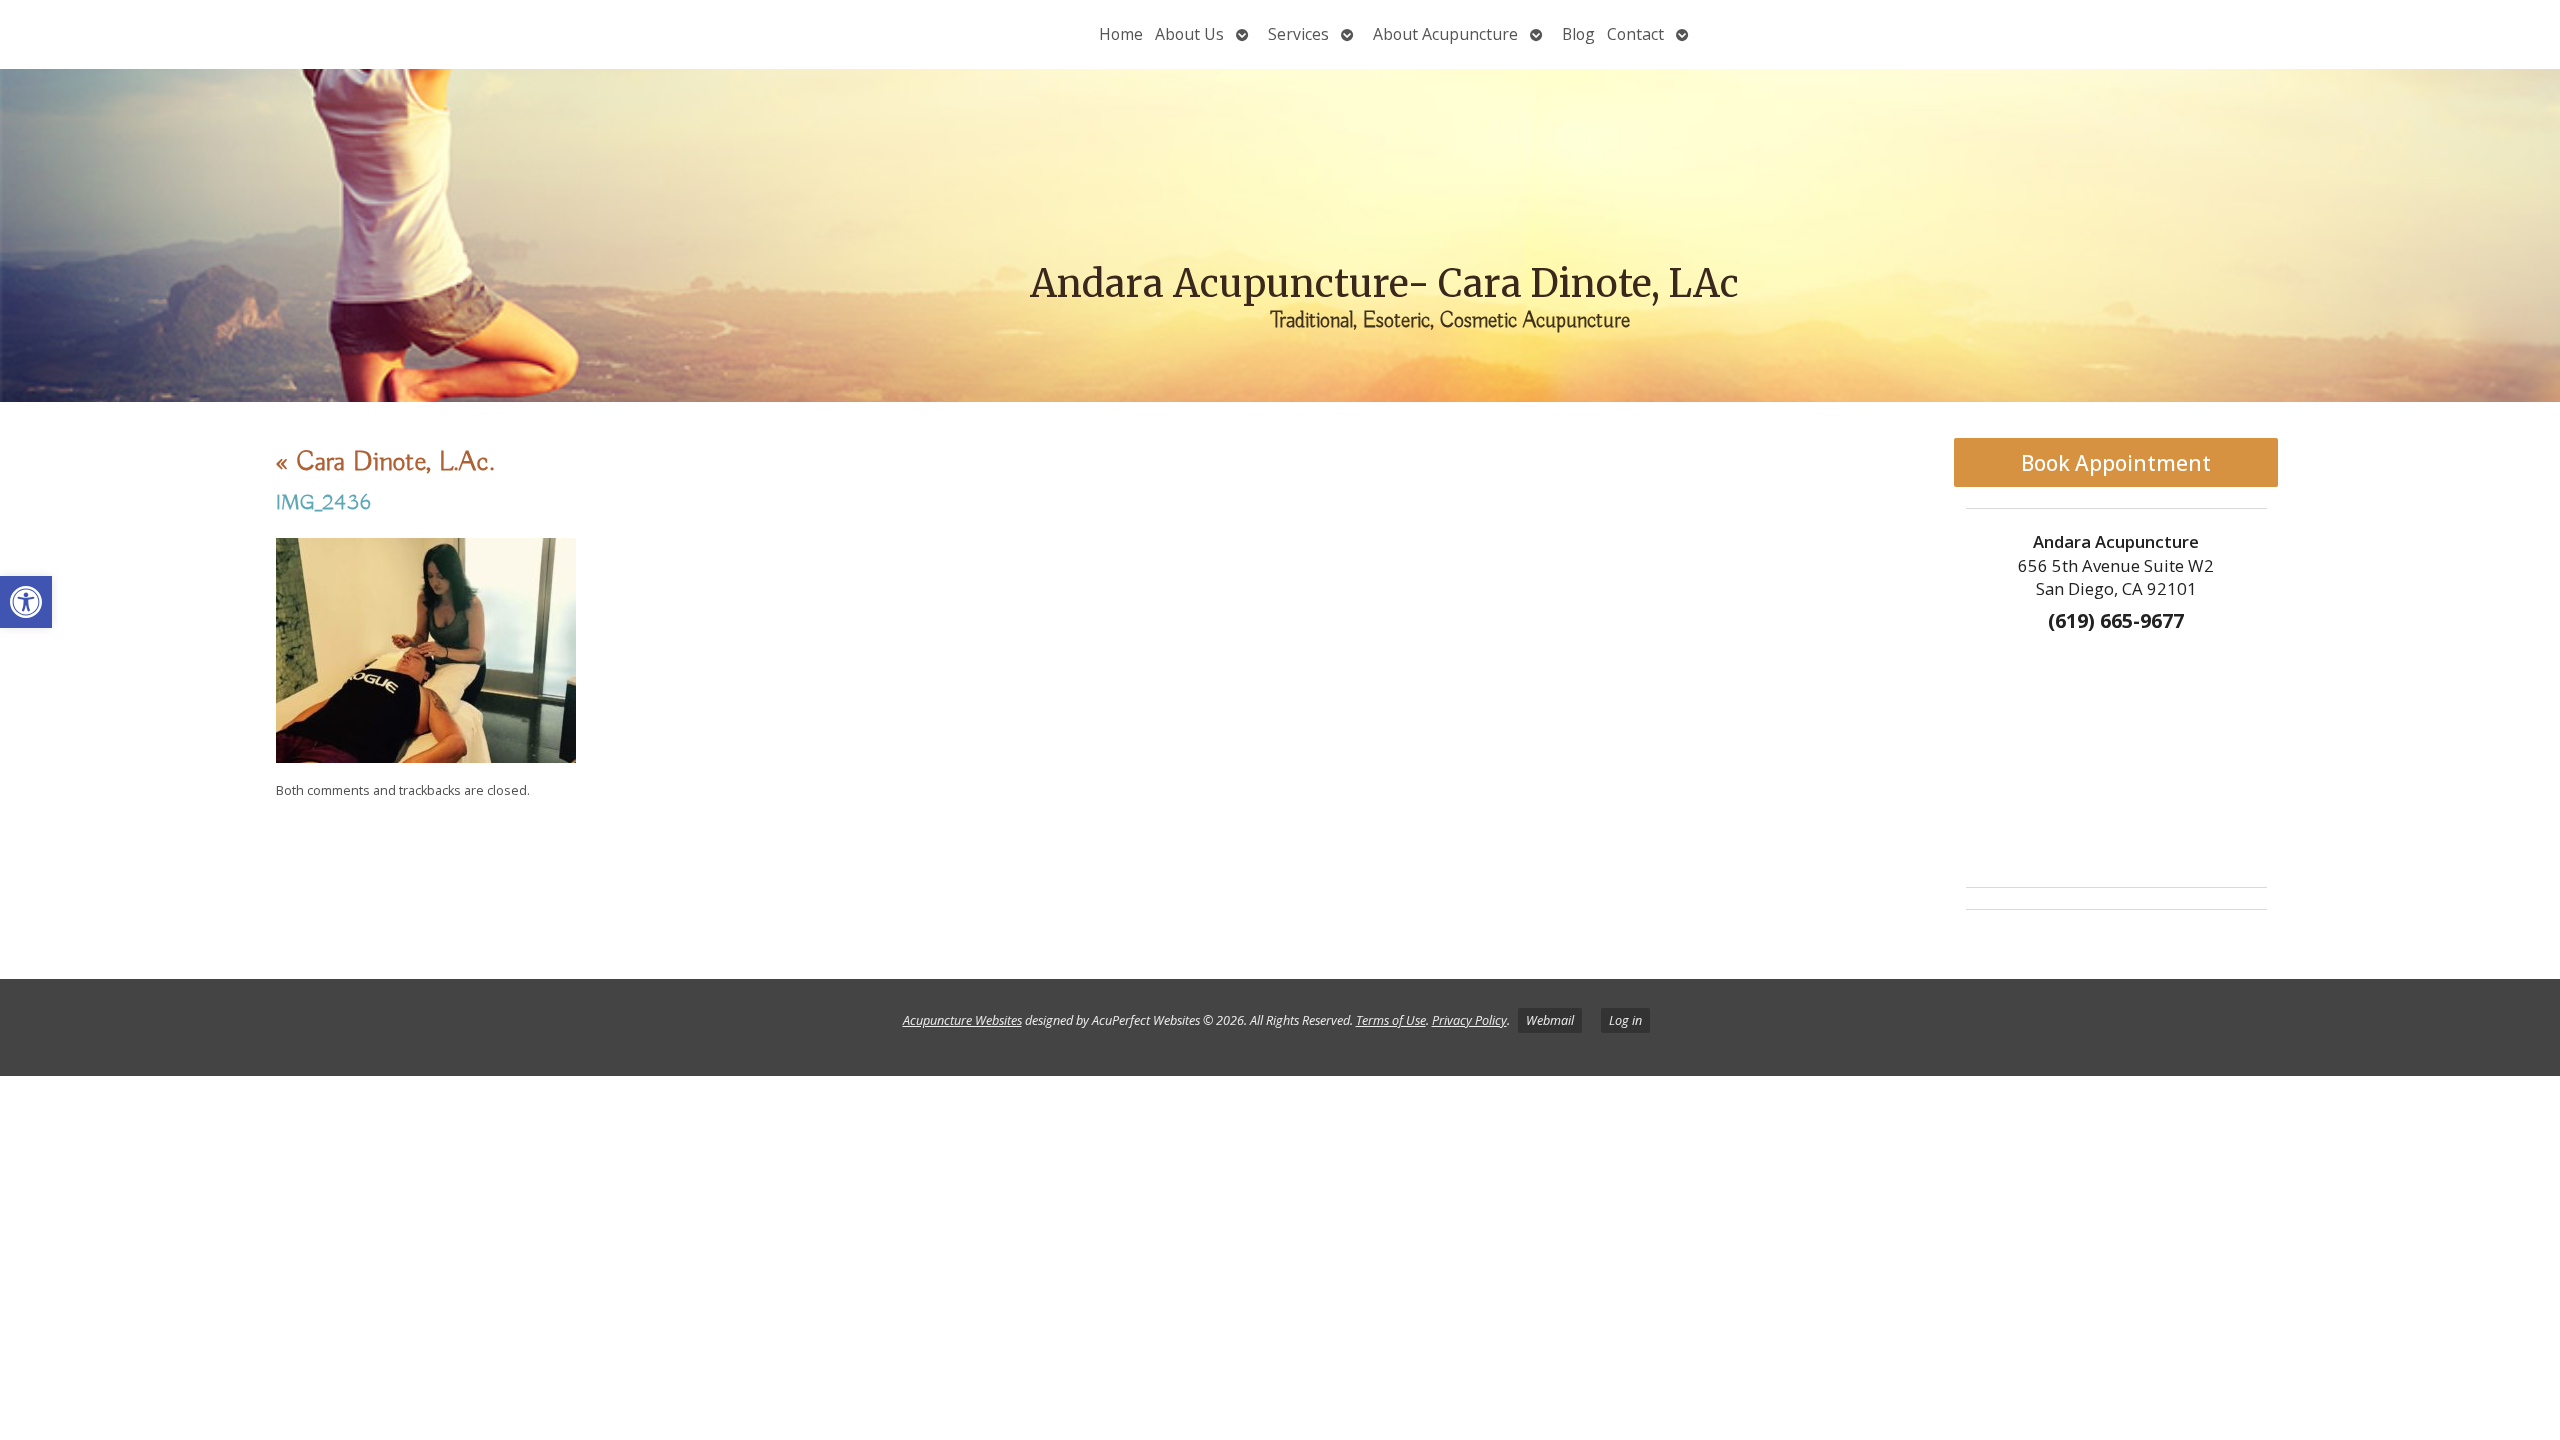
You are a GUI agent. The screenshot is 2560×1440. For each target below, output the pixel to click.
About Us (1189, 34)
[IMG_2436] (426, 757)
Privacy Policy (1469, 1020)
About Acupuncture (1445, 34)
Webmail (1550, 1020)
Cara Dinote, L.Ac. (385, 462)
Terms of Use (1391, 1020)
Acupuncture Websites (962, 1020)
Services (1298, 34)
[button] (26, 602)
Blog (1578, 34)
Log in (1625, 1020)
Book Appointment (2116, 463)
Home (1121, 34)
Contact (1635, 34)
